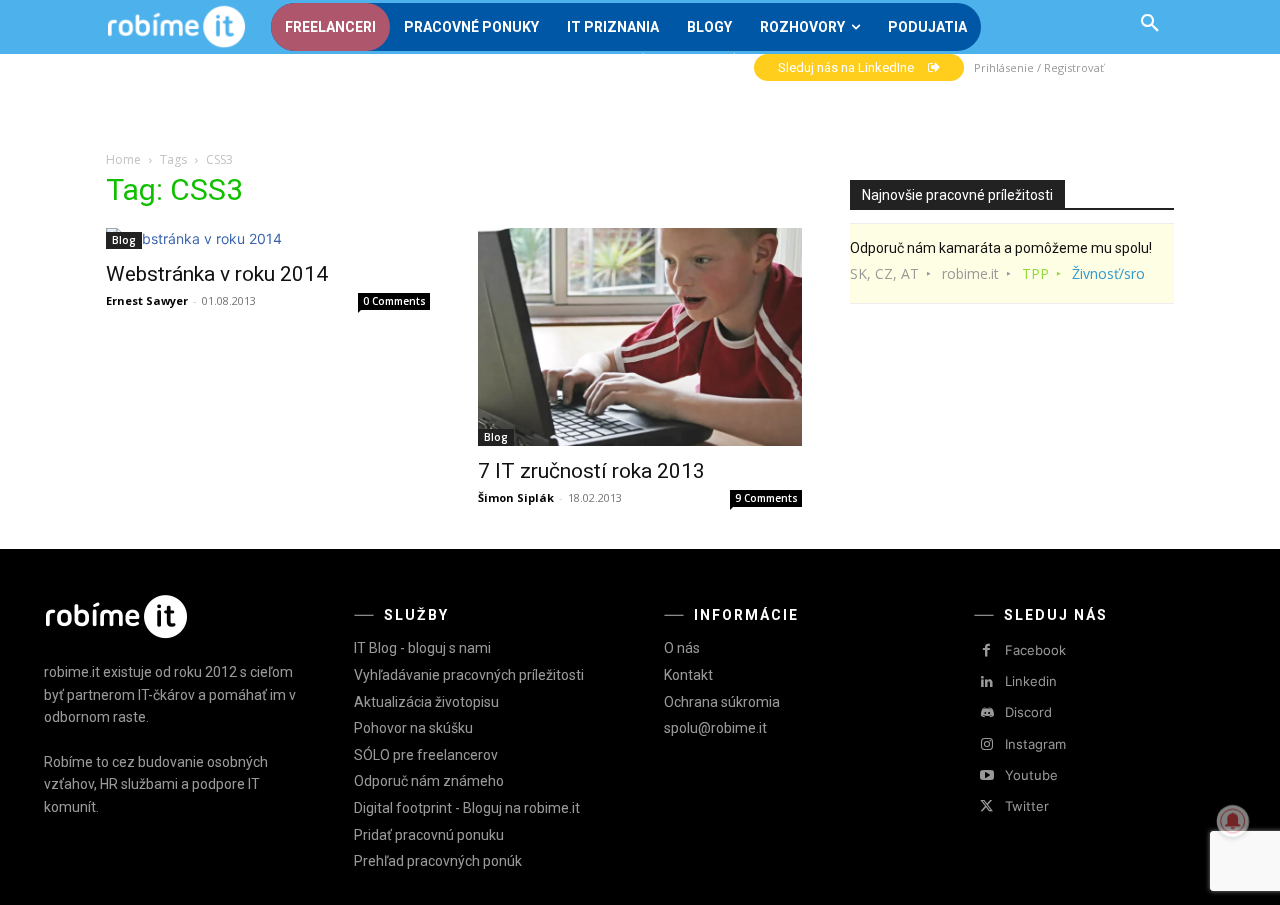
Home (123, 159)
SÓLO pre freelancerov (426, 755)
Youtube (1031, 775)
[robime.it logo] (176, 27)
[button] (1150, 24)
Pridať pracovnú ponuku (429, 835)
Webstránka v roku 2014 (217, 274)
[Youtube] (986, 775)
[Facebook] (986, 650)
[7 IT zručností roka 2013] (640, 337)
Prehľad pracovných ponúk (438, 861)
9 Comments (766, 498)
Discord (1028, 712)
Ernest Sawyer (147, 300)
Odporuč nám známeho (429, 781)
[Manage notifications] (1233, 821)
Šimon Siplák (516, 497)
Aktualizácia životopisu (426, 702)
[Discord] (986, 713)
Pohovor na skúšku (413, 728)
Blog (124, 240)
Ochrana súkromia (722, 702)
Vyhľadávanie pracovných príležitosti (469, 675)
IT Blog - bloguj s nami (422, 648)
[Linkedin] (986, 682)
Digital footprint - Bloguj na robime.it (467, 808)
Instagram (1035, 744)
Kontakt (688, 675)
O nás (682, 648)
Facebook (1035, 650)
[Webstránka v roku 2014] (268, 238)
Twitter (1027, 806)
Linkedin (1031, 681)
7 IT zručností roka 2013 (591, 471)
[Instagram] (986, 744)
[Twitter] (986, 806)
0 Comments (394, 301)
